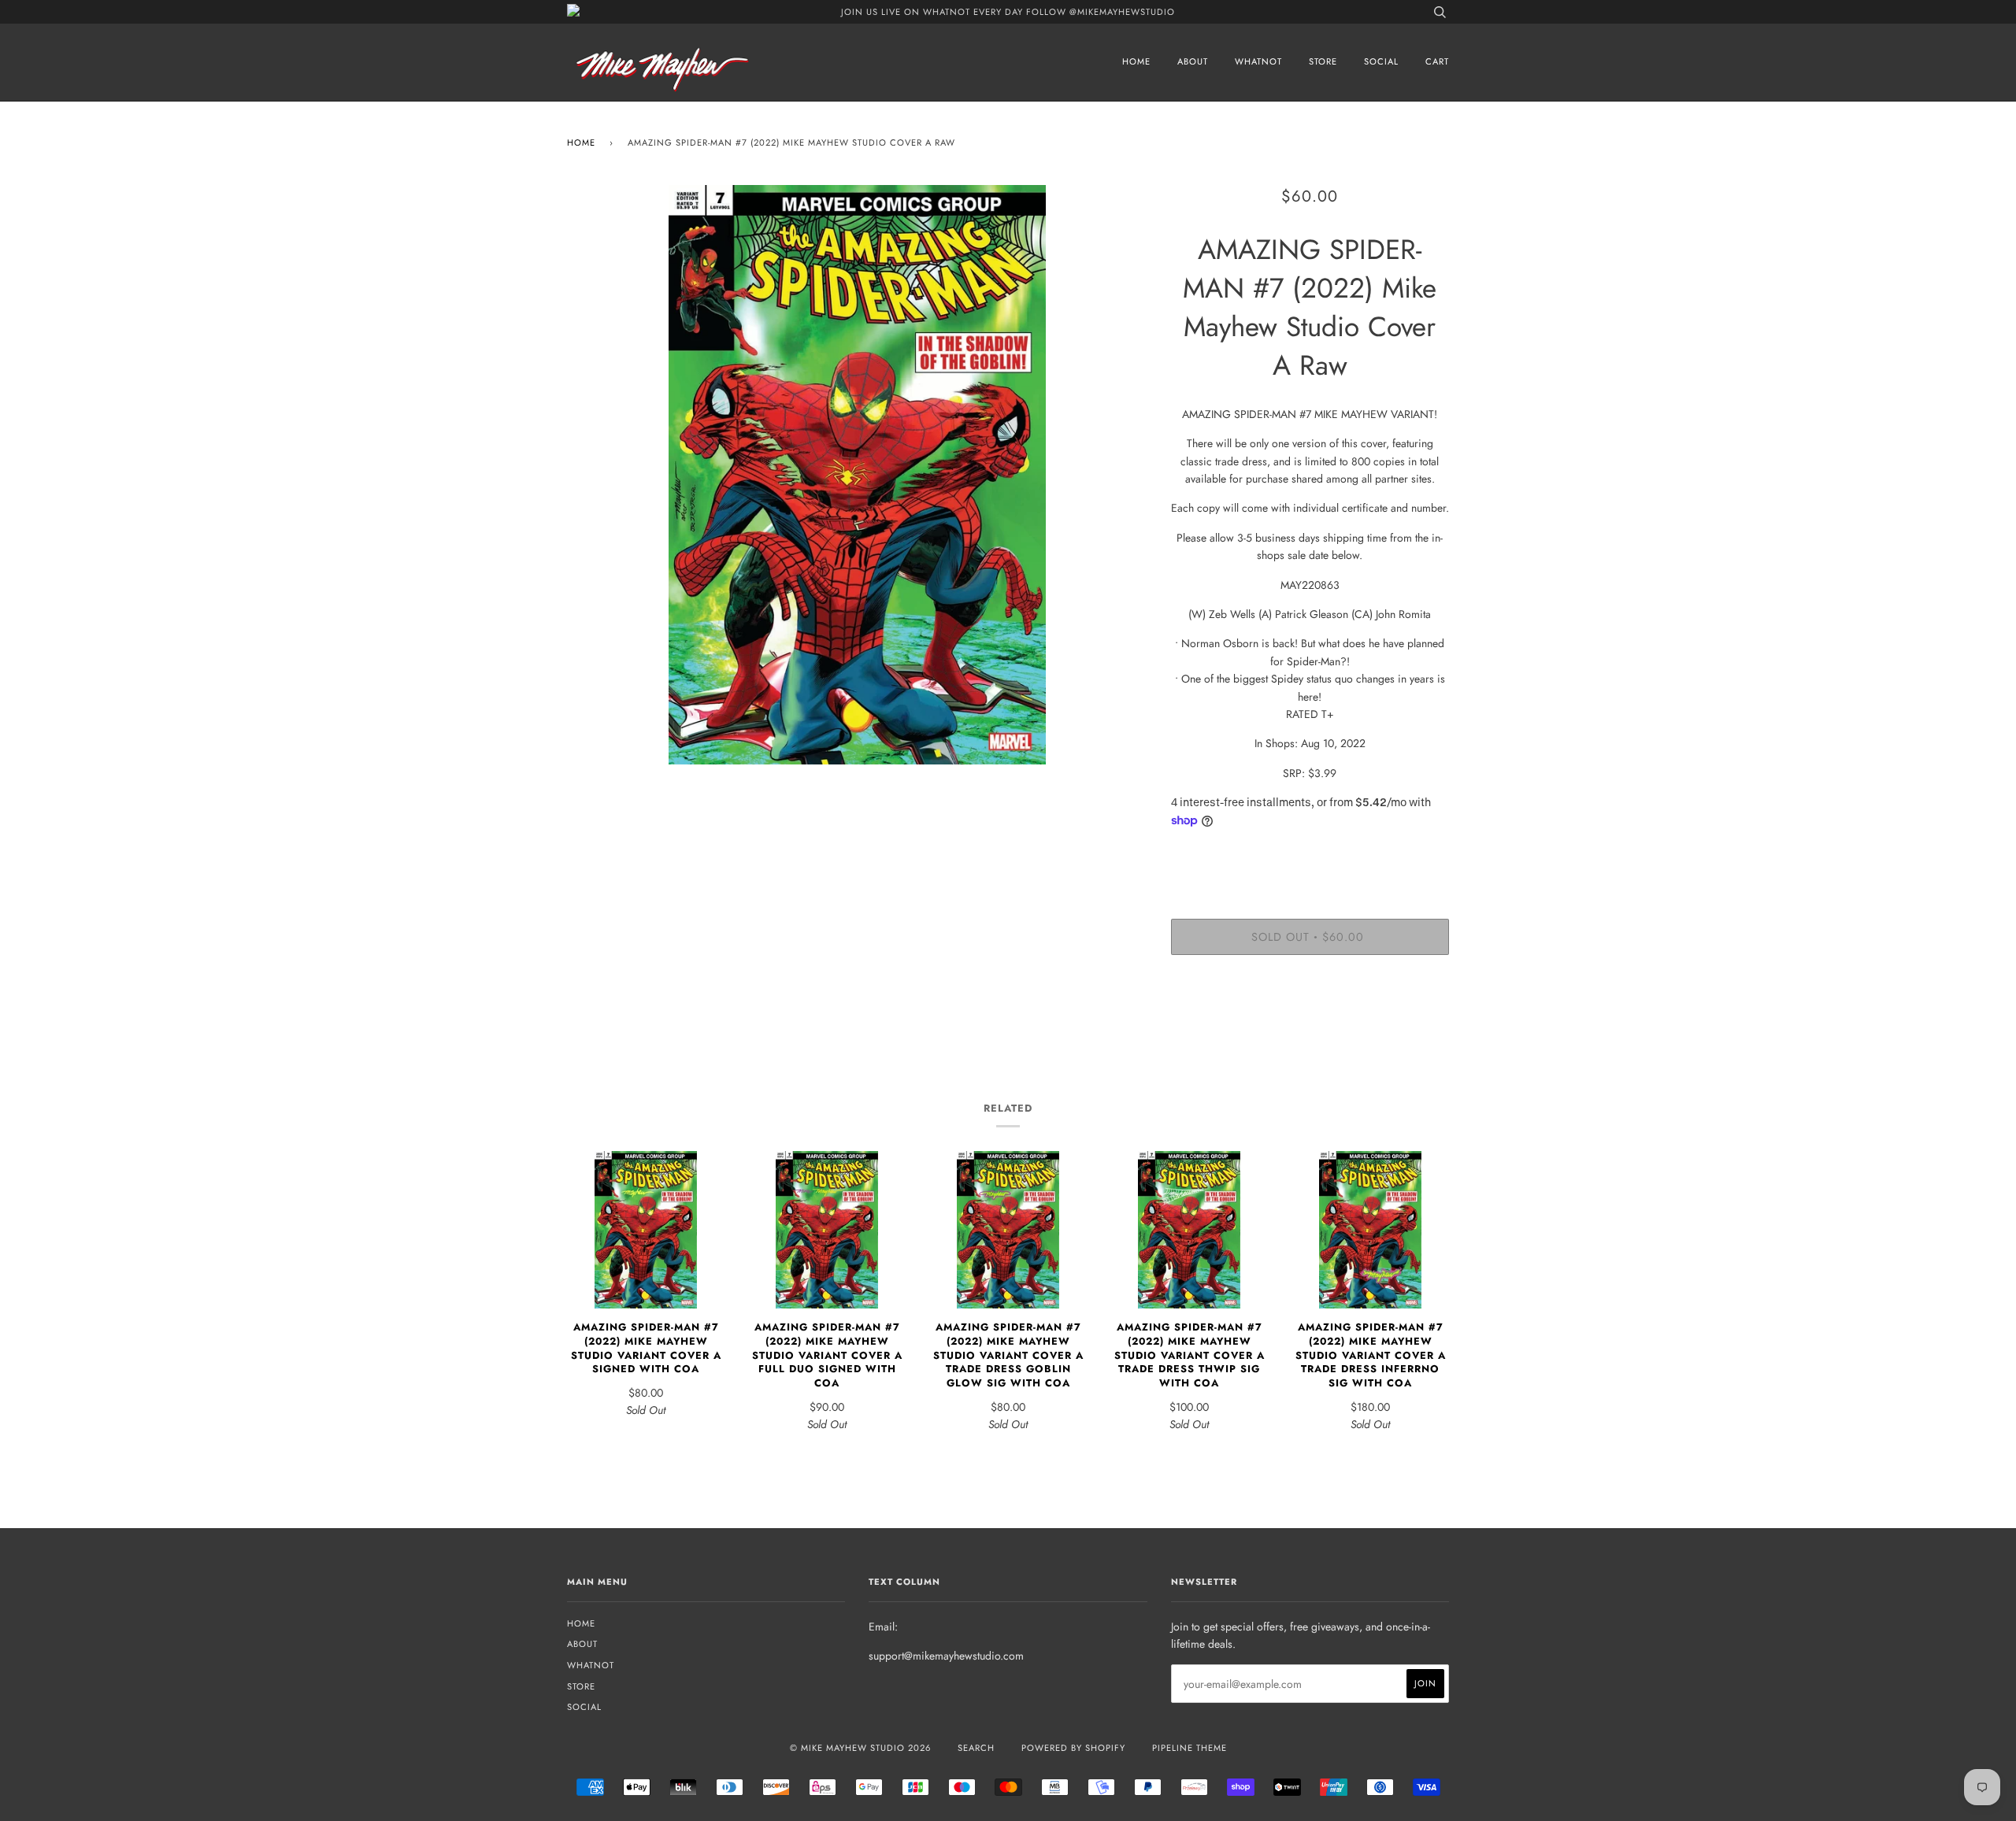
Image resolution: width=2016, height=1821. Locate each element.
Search (976, 1748)
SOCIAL (1381, 61)
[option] (857, 475)
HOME (1136, 61)
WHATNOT (1258, 61)
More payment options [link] (1310, 1021)
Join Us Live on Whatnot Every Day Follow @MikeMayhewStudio (1008, 12)
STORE (1323, 61)
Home (581, 142)
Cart (1437, 61)
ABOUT (1193, 61)
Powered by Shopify (1073, 1748)
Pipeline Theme (1190, 1748)
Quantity (1310, 855)
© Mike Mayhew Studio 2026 (860, 1748)
